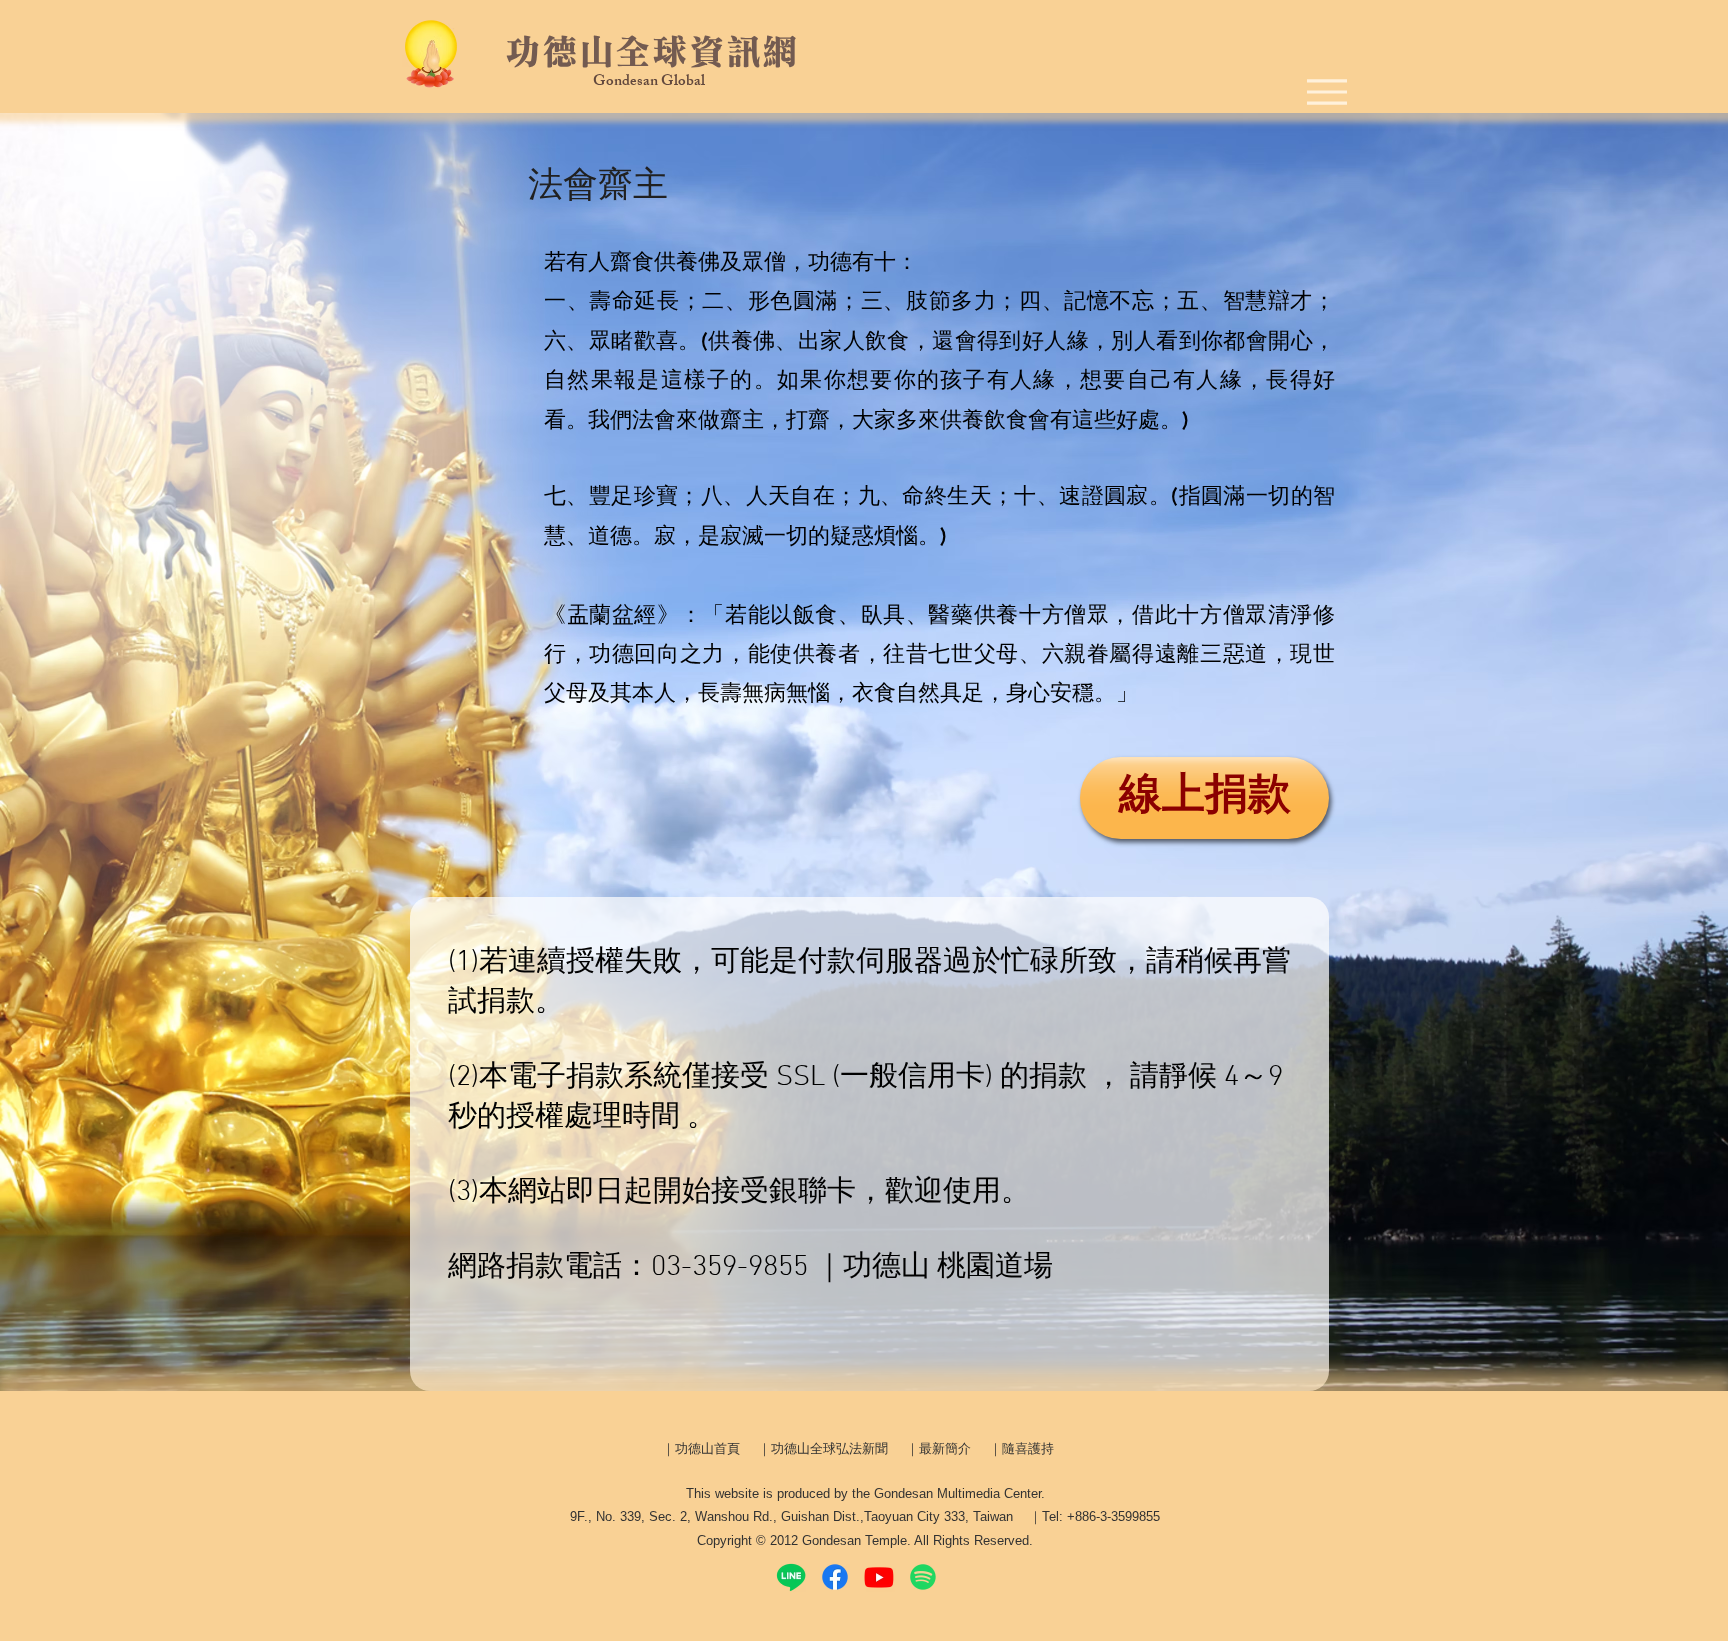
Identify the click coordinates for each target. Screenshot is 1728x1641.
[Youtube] (879, 1577)
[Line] (791, 1577)
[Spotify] (923, 1577)
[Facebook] (835, 1577)
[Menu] (1327, 91)
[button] (598, 183)
